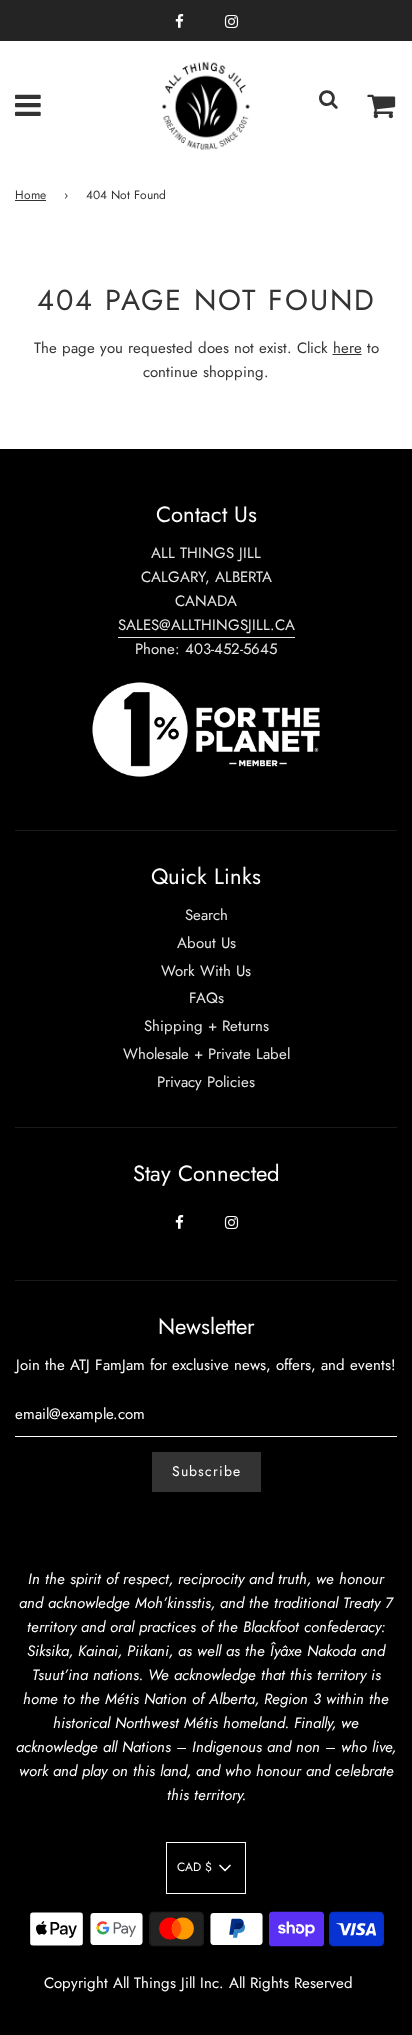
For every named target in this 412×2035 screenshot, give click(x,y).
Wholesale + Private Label (206, 1054)
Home (30, 195)
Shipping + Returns (206, 1026)
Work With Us (206, 971)
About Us (206, 943)
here (347, 348)
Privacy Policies (206, 1082)
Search (206, 915)
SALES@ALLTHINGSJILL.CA (206, 625)
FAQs (206, 998)
